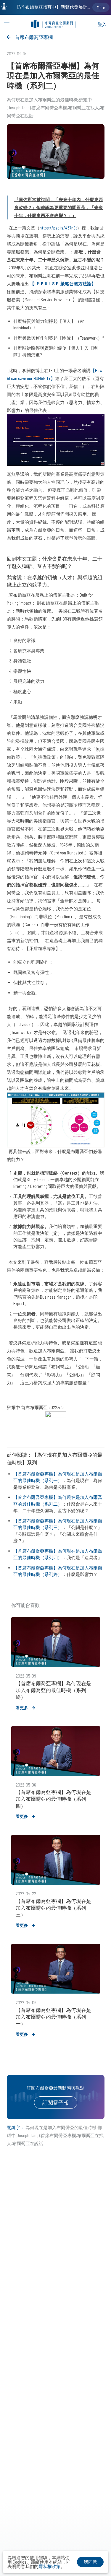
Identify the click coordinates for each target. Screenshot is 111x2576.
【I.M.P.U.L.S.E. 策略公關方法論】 (63, 284)
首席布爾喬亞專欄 (34, 37)
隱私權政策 (50, 2566)
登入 (102, 24)
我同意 (90, 2562)
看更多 (22, 1708)
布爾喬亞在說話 (28, 2143)
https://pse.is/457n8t (58, 228)
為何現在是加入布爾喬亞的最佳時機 (42, 100)
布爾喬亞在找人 (84, 108)
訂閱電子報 (56, 2103)
